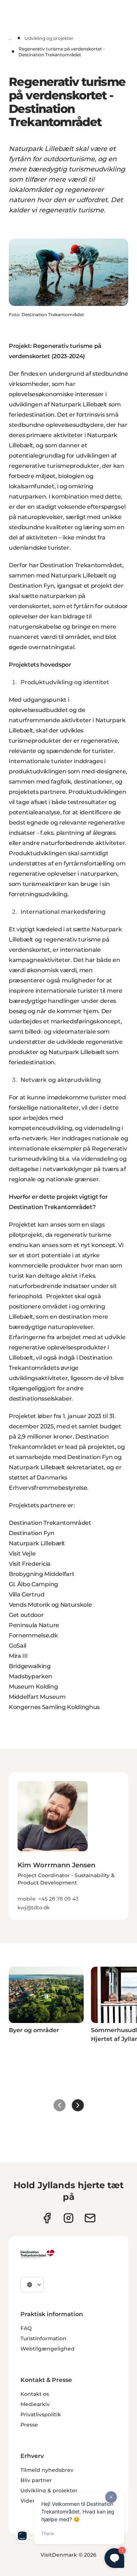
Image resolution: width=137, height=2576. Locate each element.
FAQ (26, 2328)
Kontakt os (35, 2394)
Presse (29, 2425)
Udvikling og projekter (49, 38)
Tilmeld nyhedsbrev (47, 2470)
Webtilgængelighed (47, 2349)
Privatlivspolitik (41, 2414)
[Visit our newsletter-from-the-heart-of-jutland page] (90, 2218)
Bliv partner (36, 2480)
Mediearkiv (35, 2404)
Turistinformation (43, 2338)
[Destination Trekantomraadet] (38, 2254)
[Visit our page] (68, 2218)
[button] (68, 1881)
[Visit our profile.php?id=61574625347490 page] (47, 2218)
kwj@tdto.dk (34, 1908)
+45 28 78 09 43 (58, 1899)
